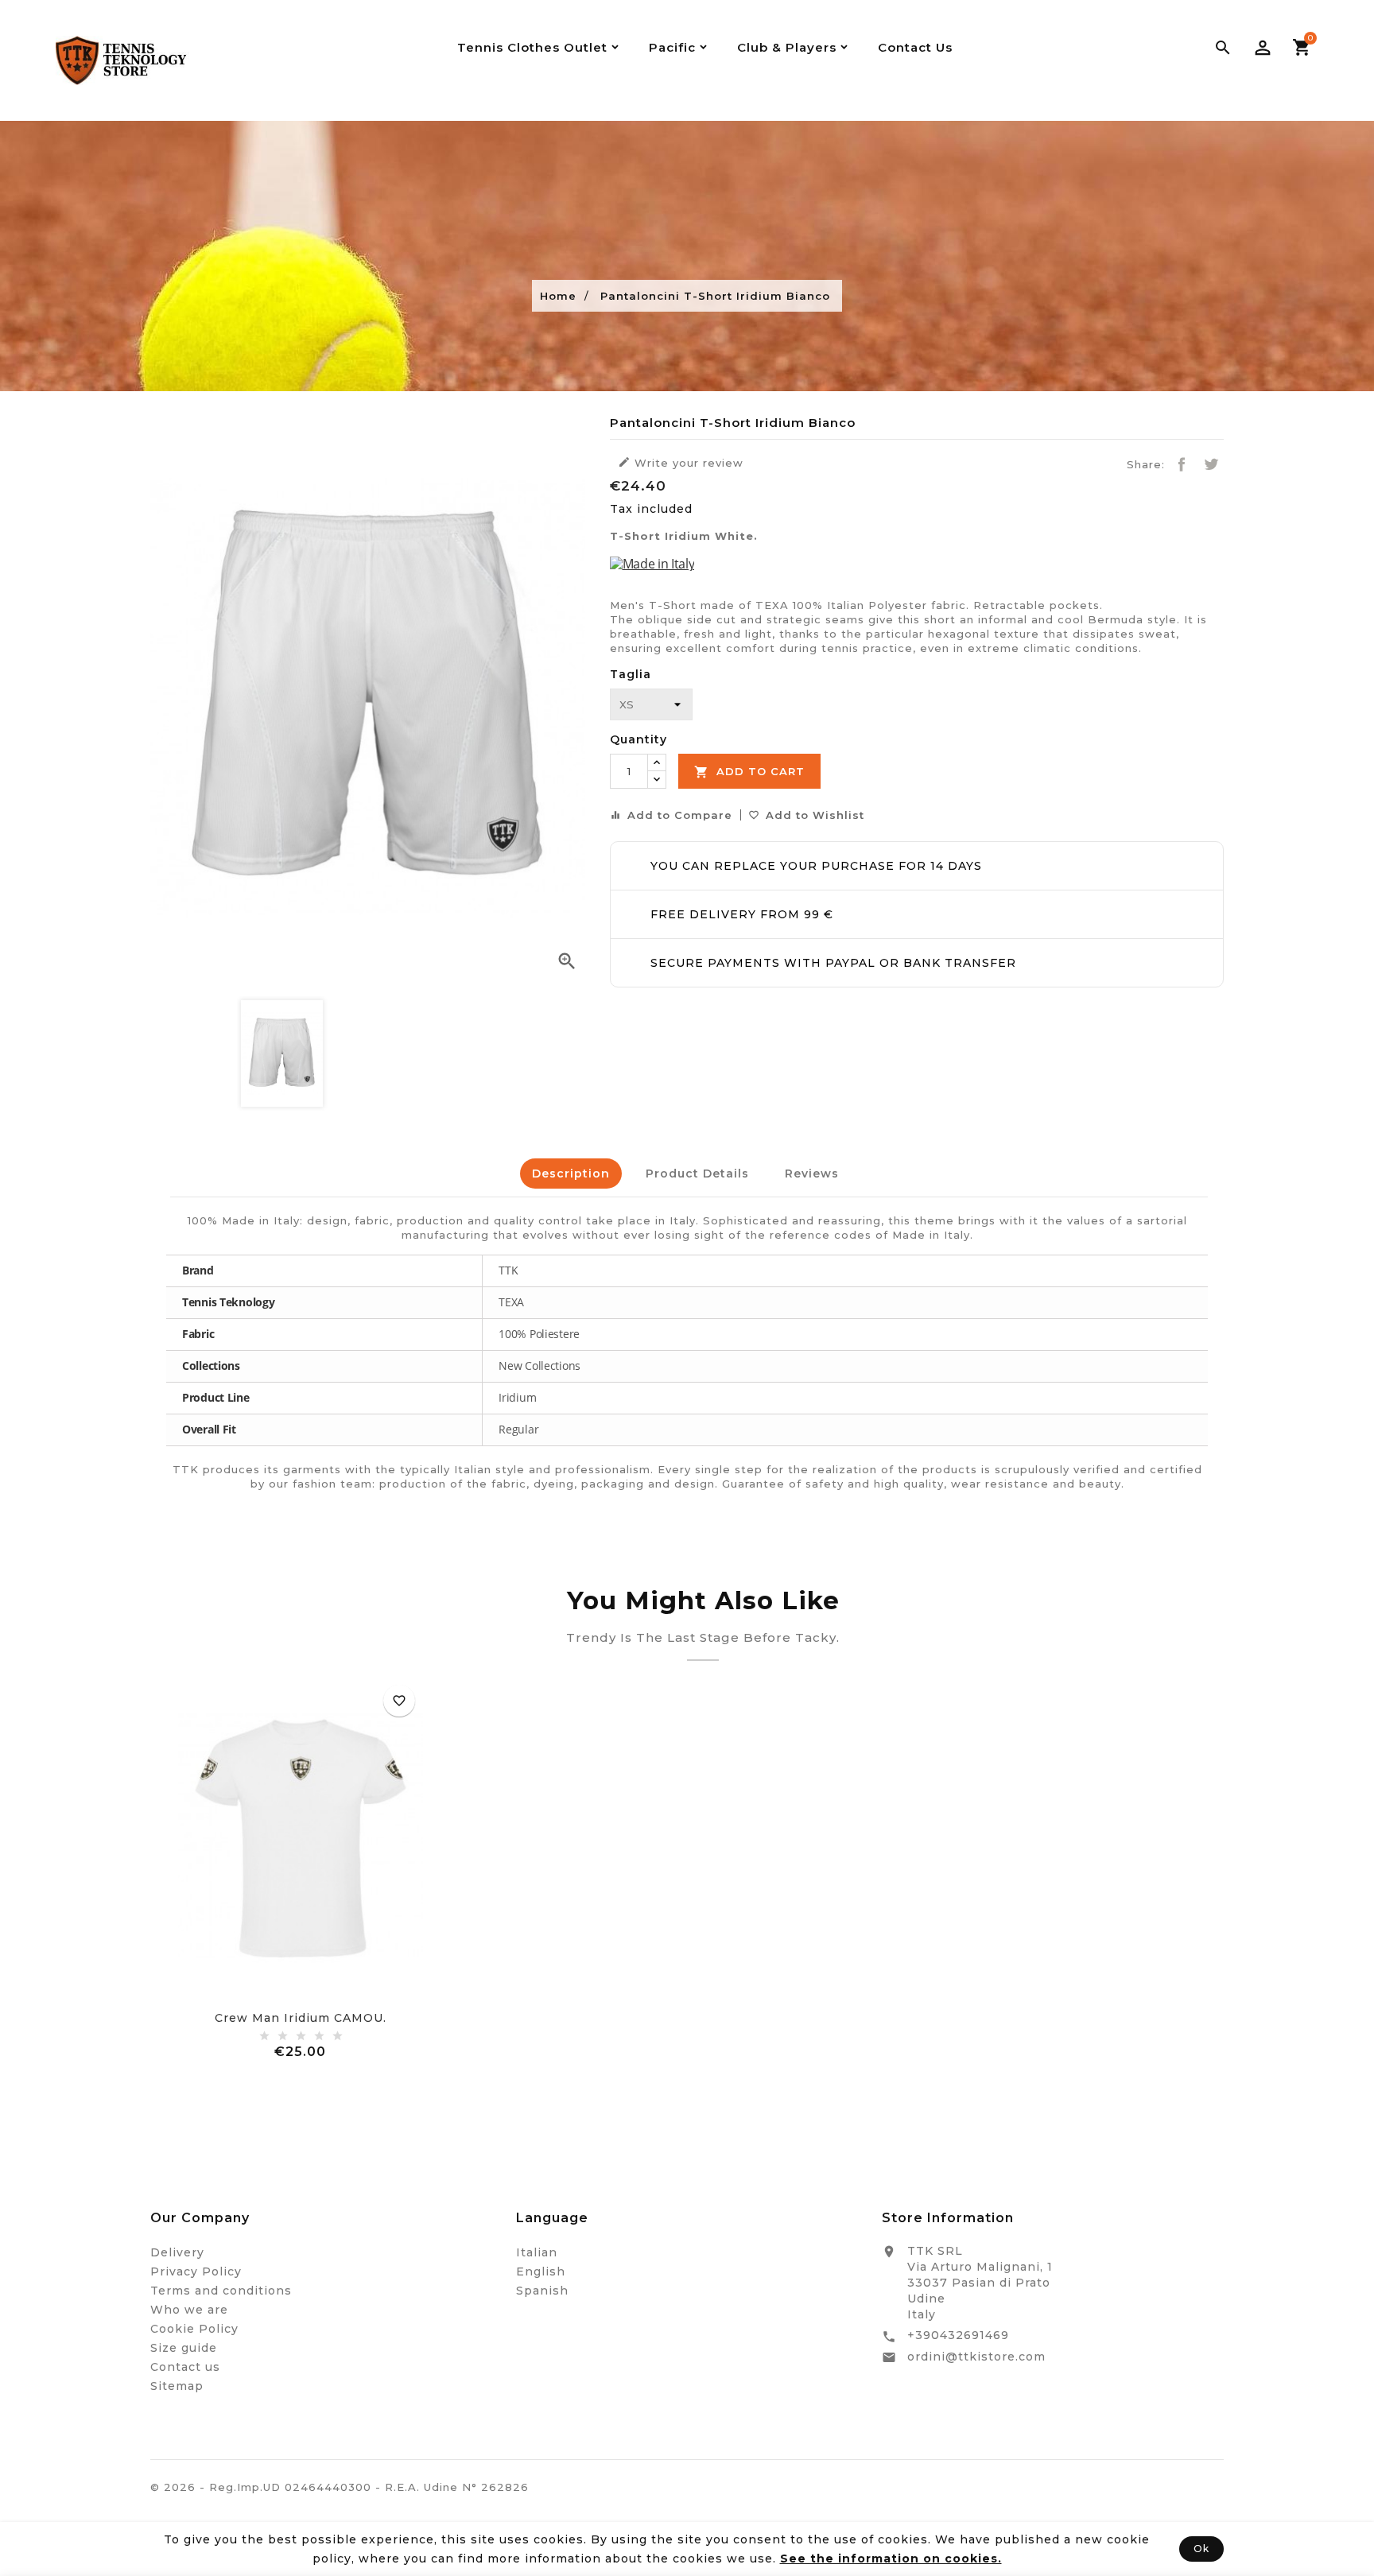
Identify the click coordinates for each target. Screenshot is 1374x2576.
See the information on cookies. (891, 2559)
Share (1182, 464)
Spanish (542, 2291)
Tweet (1211, 464)
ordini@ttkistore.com (976, 2357)
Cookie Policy (194, 2329)
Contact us (185, 2367)
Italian (537, 2252)
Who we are (189, 2310)
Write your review (681, 462)
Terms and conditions (221, 2291)
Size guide (184, 2348)
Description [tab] (571, 1174)
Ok (1201, 2549)
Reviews (812, 1174)
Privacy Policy (196, 2271)
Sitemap (177, 2386)
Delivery (177, 2252)
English (541, 2271)
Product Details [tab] (697, 1174)
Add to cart (749, 772)
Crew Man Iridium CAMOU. (301, 2018)
